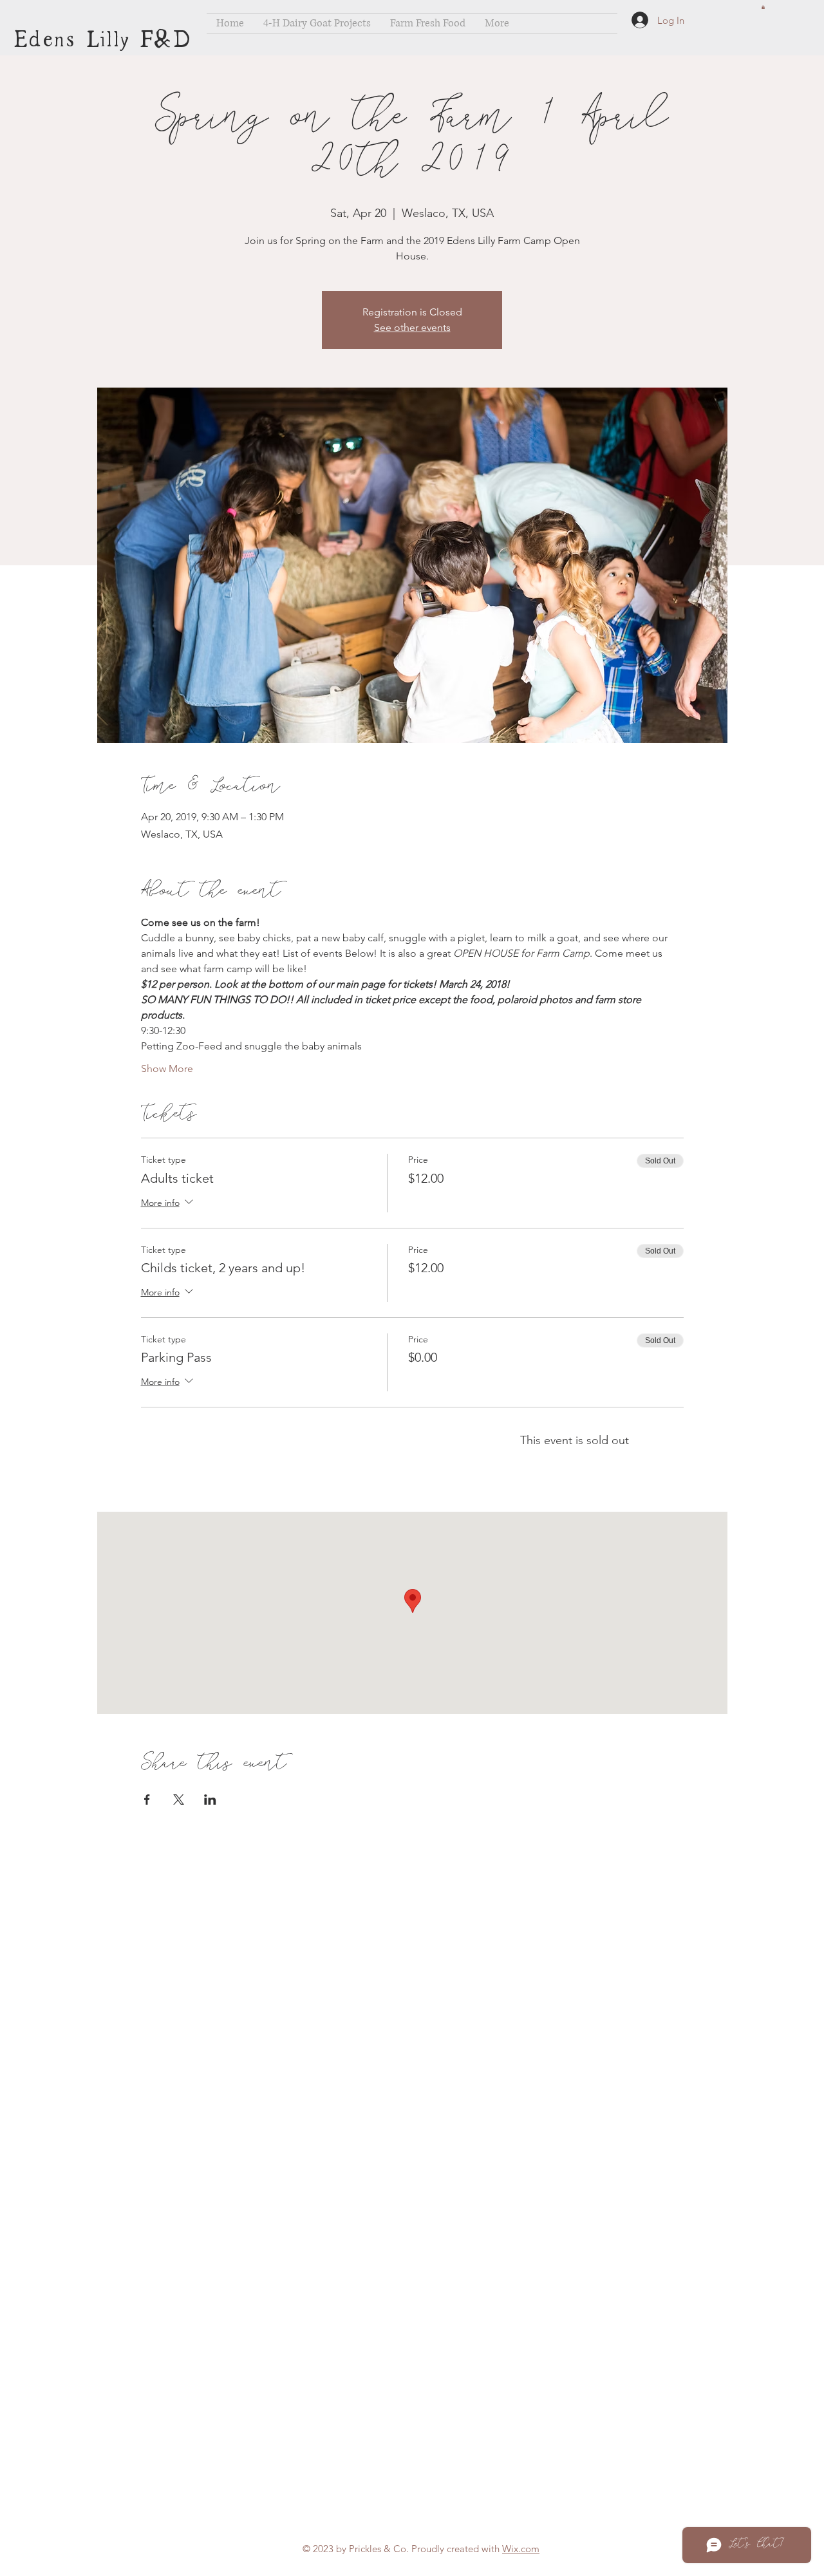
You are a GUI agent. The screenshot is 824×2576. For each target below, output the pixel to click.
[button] (763, 7)
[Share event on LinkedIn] (210, 1800)
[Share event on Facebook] (147, 1800)
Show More (167, 1068)
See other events (412, 327)
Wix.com (521, 2549)
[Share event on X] (179, 1800)
